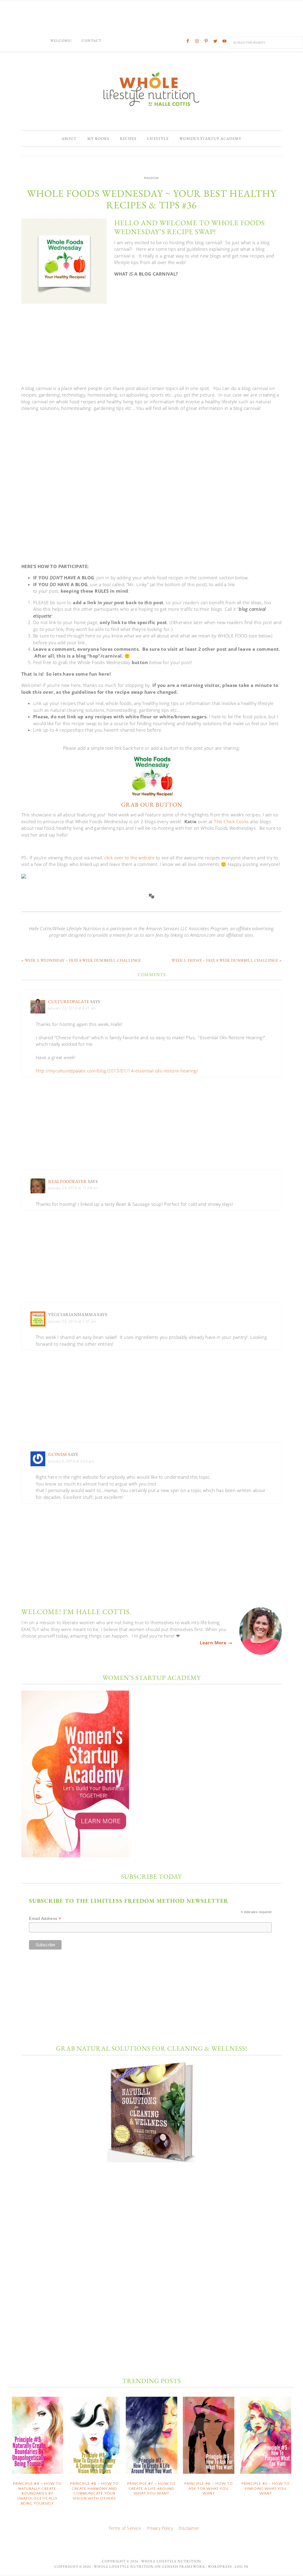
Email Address (45, 1919)
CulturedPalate (69, 1001)
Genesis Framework (183, 2567)
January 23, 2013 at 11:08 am (73, 1188)
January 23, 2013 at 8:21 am (72, 1008)
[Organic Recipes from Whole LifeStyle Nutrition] (151, 798)
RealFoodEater (67, 1181)
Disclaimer (189, 2528)
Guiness (58, 1454)
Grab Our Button (152, 805)
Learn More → (216, 1643)
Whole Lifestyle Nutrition (151, 89)
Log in (242, 2567)
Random (151, 178)
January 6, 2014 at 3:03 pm (71, 1461)
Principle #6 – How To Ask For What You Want (209, 2488)
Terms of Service (125, 2528)
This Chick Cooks (231, 821)
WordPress (220, 2567)
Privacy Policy (160, 2528)
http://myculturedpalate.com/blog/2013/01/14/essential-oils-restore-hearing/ (117, 1071)
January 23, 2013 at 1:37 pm (72, 1321)
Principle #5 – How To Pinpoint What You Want (266, 2488)
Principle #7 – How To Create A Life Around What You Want (151, 2488)
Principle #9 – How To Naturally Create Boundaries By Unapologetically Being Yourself (37, 2493)
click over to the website (129, 858)
